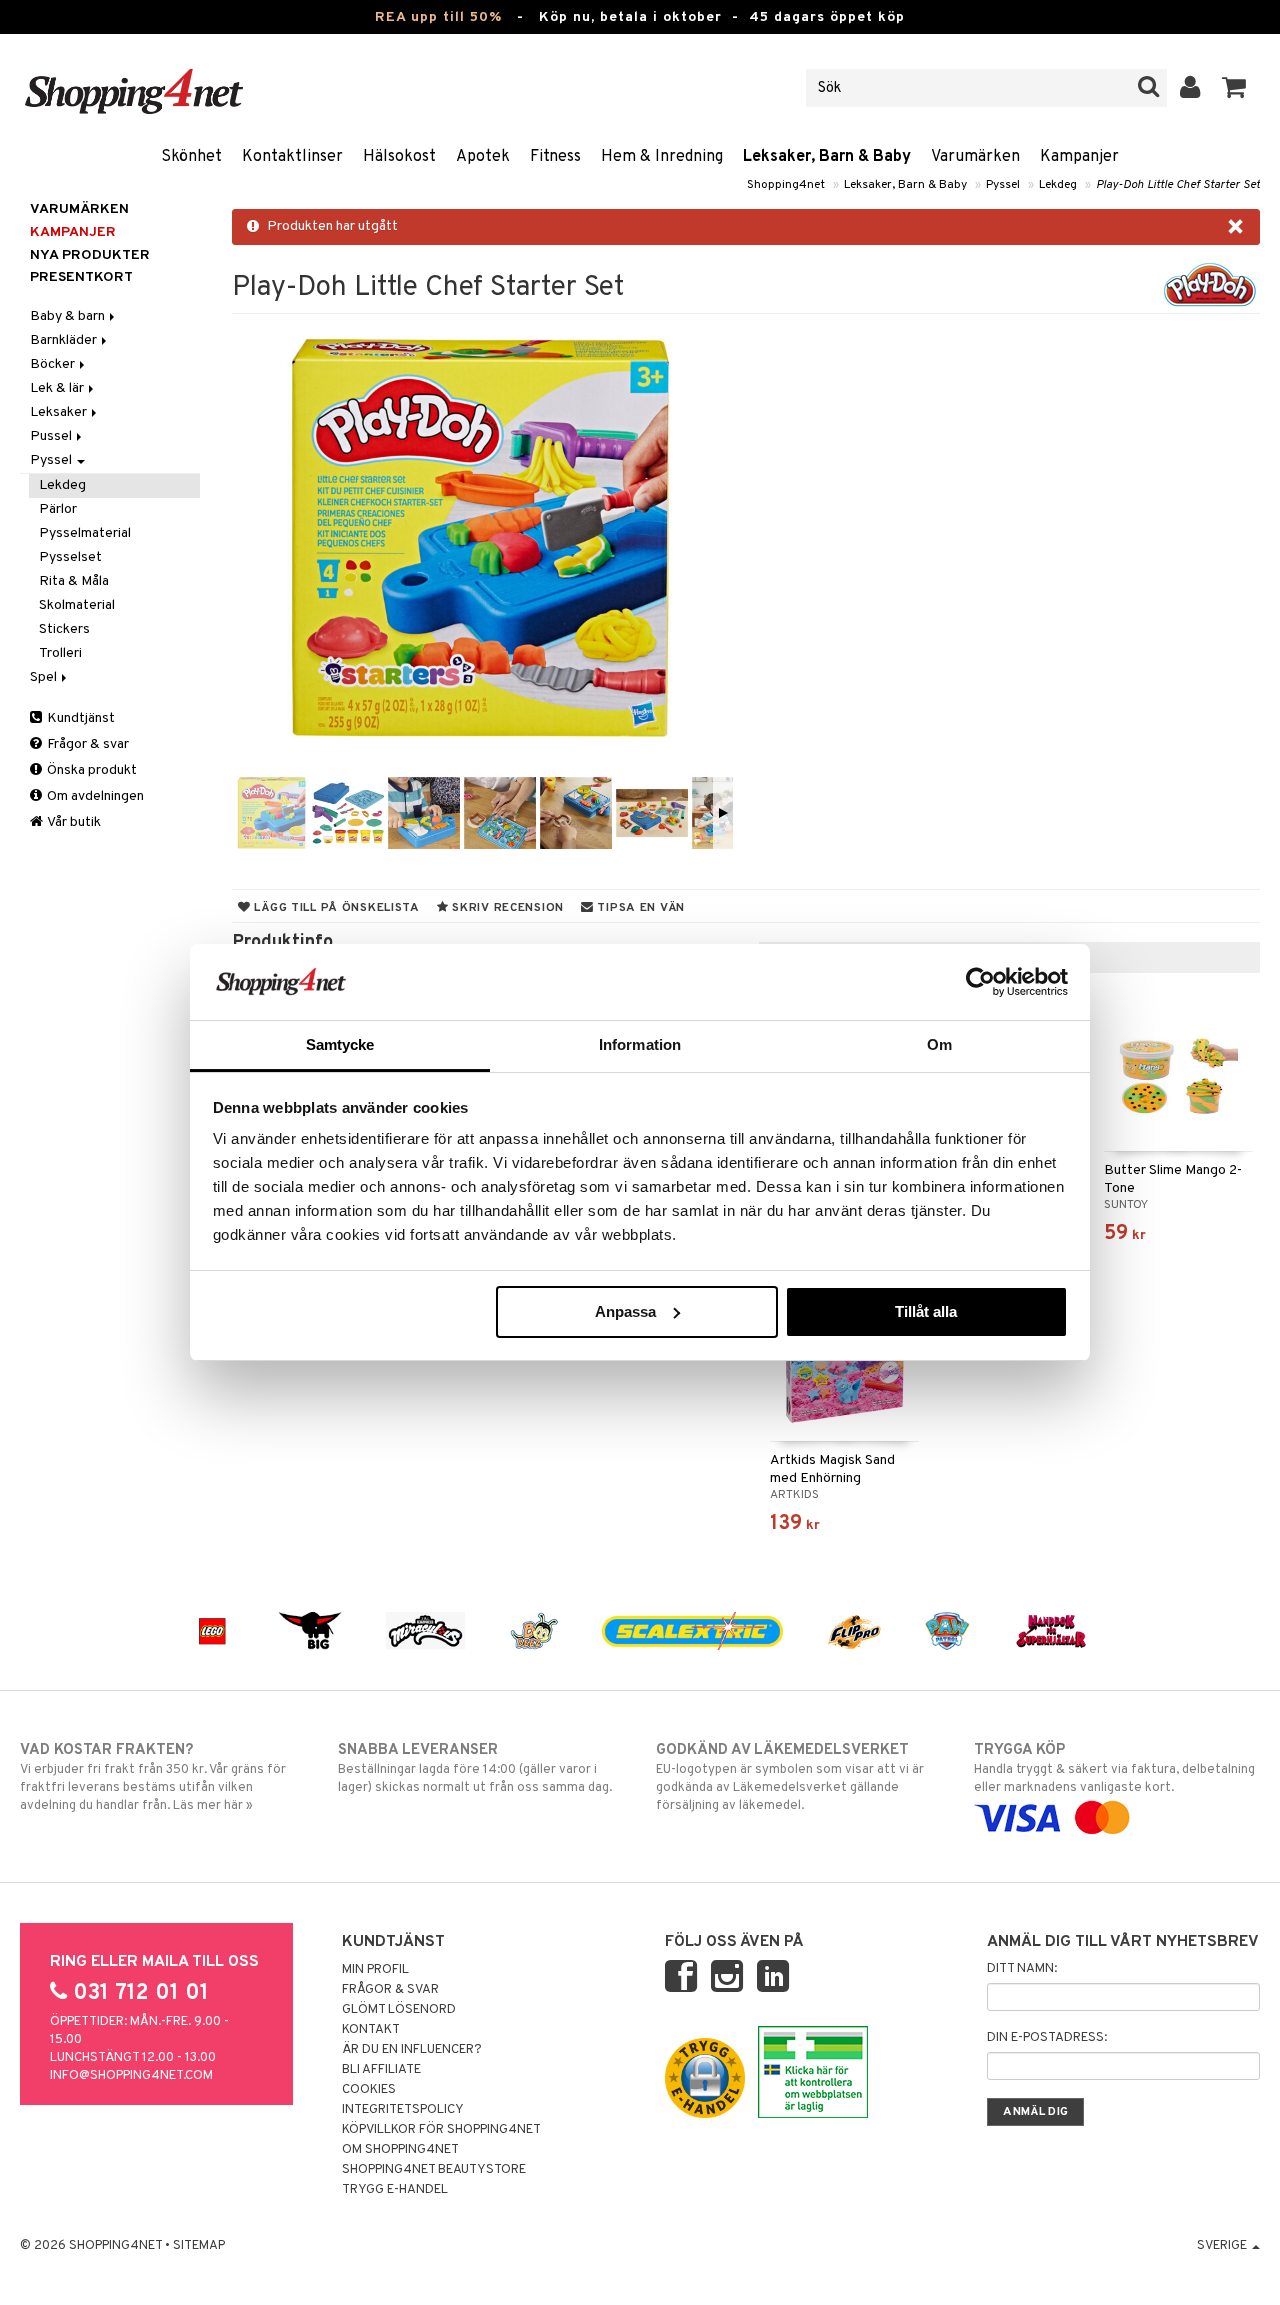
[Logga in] (1190, 88)
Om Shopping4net (400, 2150)
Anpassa (625, 1311)
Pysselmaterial (85, 533)
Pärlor (58, 509)
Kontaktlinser (292, 157)
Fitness (555, 157)
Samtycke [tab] (340, 1044)
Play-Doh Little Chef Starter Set (1178, 185)
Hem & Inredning (662, 157)
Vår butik (73, 822)
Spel (45, 677)
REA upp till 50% (438, 17)
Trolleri (60, 653)
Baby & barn (69, 316)
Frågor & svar (86, 744)
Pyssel (1003, 185)
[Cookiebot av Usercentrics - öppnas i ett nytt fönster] (980, 982)
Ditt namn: (1022, 1969)
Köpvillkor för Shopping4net (441, 2130)
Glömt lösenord (399, 2010)
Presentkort (81, 277)
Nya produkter (90, 255)
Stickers (64, 629)
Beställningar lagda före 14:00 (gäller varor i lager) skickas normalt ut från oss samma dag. (475, 1768)
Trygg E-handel (395, 2190)
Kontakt (371, 2030)
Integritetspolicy (403, 2110)
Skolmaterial (77, 605)
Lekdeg (1058, 185)
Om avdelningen (94, 796)
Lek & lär (58, 388)
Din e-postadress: (1047, 2038)
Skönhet (191, 157)
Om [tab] (939, 1044)
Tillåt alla (926, 1311)
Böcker (54, 364)
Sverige (1223, 2246)
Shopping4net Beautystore (434, 2170)
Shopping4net (786, 185)
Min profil (375, 1970)
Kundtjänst (79, 718)
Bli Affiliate (381, 2070)
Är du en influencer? (412, 2050)
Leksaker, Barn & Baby (827, 157)
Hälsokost (399, 157)
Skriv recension (506, 908)
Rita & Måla (74, 581)
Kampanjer (1079, 157)
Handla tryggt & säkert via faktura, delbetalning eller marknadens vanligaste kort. (1114, 1768)
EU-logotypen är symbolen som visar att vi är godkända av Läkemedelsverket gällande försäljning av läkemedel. (790, 1777)
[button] (1234, 88)
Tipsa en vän (639, 908)
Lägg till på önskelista (335, 908)
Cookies (369, 2090)
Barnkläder (65, 340)
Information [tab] (640, 1044)
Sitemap (199, 2246)
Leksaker (60, 412)
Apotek (483, 157)
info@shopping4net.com (131, 2076)
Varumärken (975, 157)
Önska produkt (90, 770)
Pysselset (70, 557)
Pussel (52, 436)
